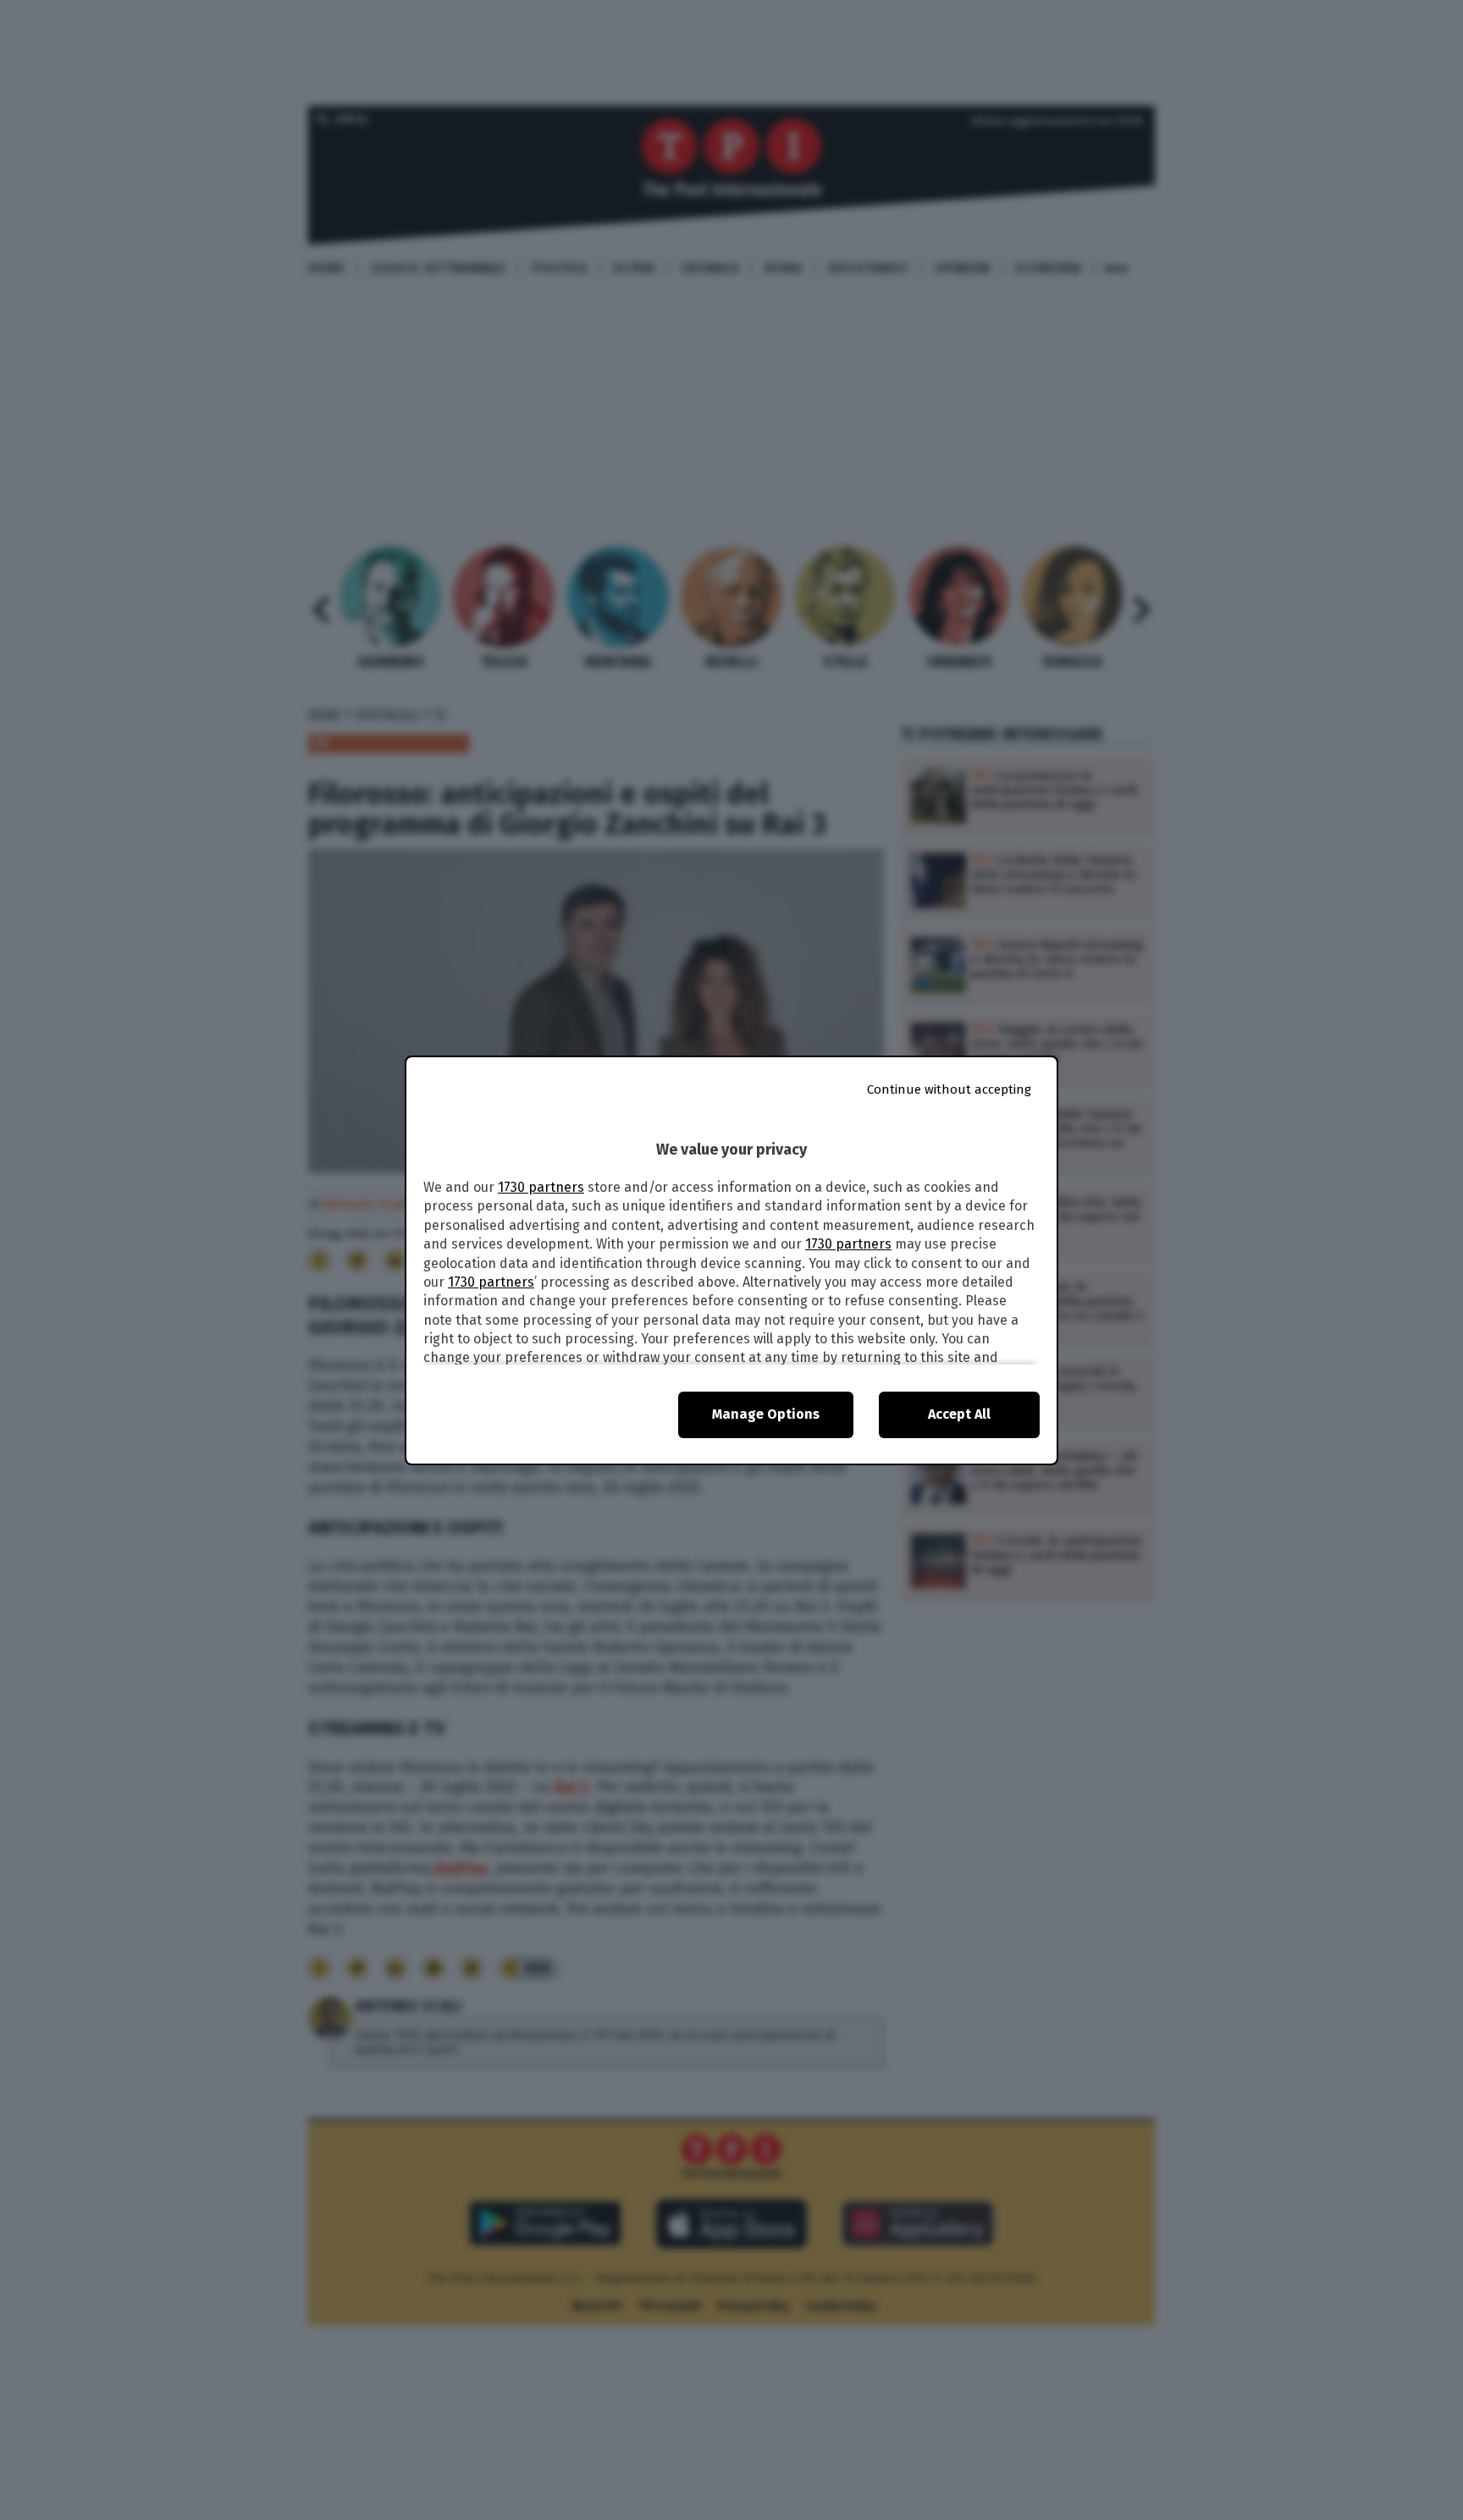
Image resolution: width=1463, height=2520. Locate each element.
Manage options (766, 1414)
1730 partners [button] (541, 1187)
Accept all (959, 1414)
